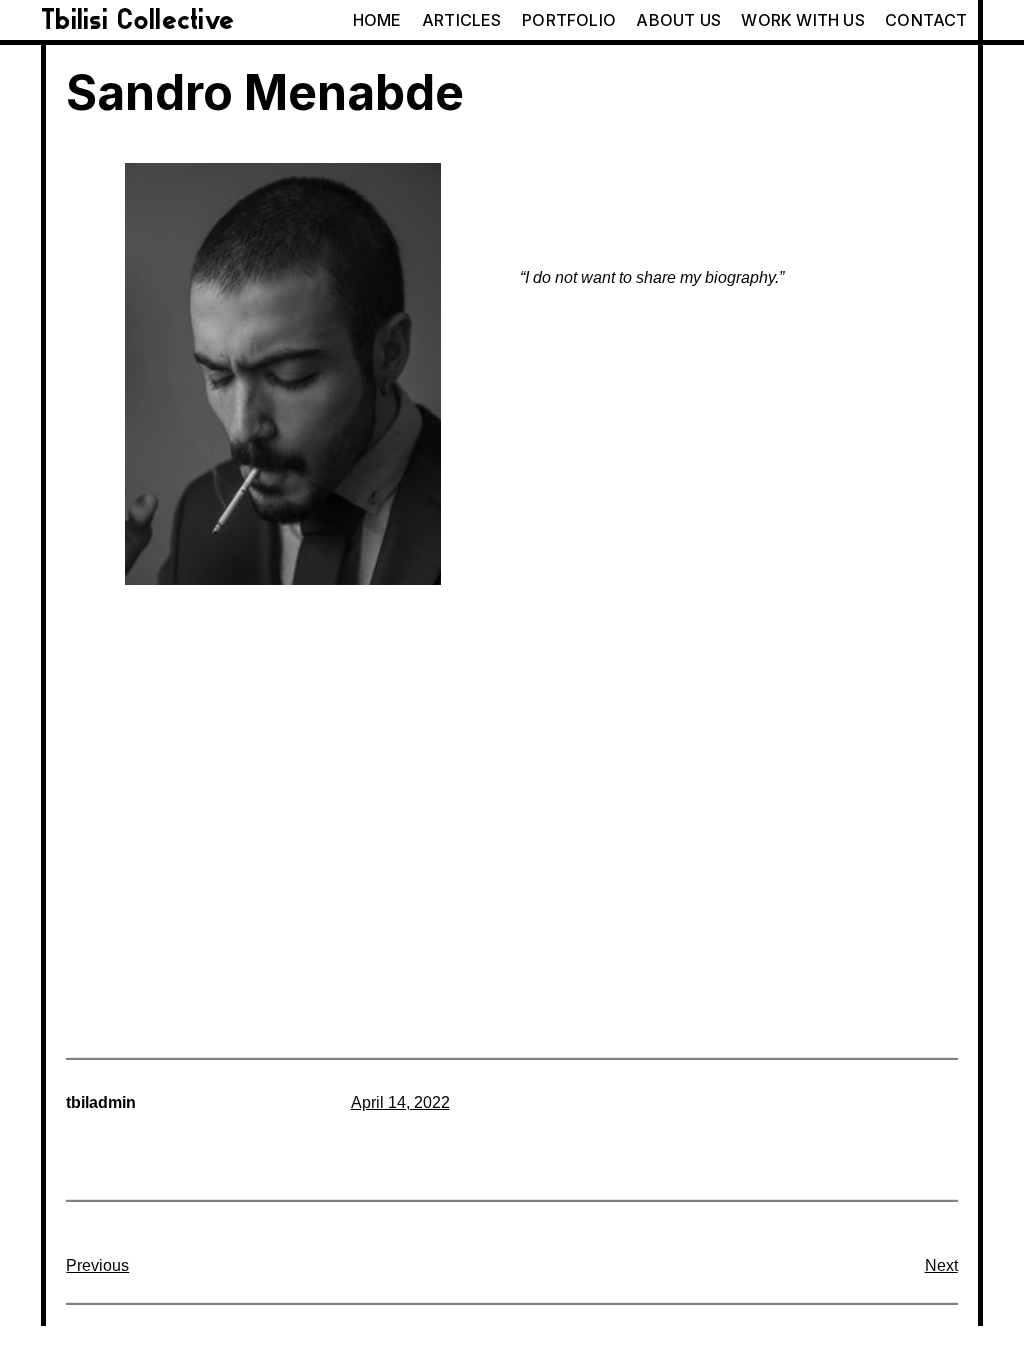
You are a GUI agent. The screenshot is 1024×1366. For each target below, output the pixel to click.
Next (941, 1265)
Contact (926, 20)
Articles (462, 20)
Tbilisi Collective (137, 20)
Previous (97, 1265)
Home (377, 20)
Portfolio (569, 20)
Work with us (802, 20)
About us (678, 20)
